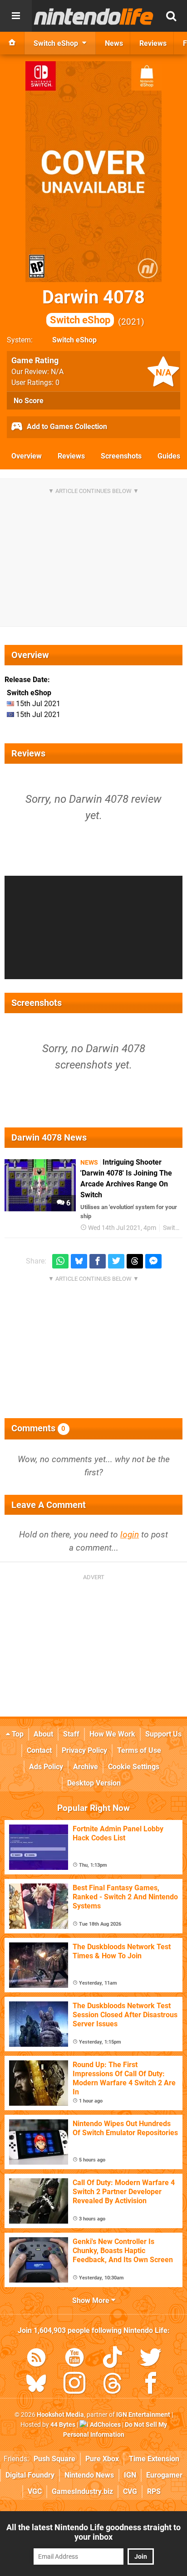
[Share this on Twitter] (116, 1261)
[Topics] (16, 16)
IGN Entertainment (143, 2415)
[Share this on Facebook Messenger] (153, 1261)
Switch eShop (74, 340)
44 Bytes (63, 2425)
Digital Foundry (30, 2475)
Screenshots (121, 456)
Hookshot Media (60, 2415)
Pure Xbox (102, 2459)
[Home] (12, 43)
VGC (35, 2491)
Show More (92, 2300)
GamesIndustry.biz (82, 2491)
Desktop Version (94, 1783)
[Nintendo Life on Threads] (113, 2385)
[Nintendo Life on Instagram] (74, 2385)
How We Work (112, 1734)
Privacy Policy (84, 1750)
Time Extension (154, 2459)
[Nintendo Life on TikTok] (113, 2359)
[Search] (171, 16)
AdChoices (105, 2425)
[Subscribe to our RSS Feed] (36, 2359)
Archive (86, 1767)
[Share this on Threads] (135, 1261)
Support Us (163, 1734)
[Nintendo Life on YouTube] (74, 2359)
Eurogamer (164, 2475)
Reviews (71, 456)
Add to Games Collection (66, 427)
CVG (130, 2491)
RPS (154, 2491)
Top (17, 1734)
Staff (71, 1734)
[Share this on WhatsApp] (60, 1261)
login (130, 1534)
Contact (39, 1750)
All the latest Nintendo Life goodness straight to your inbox (93, 2532)
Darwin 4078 (93, 306)
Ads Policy (46, 1767)
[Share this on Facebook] (98, 1261)
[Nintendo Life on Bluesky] (36, 2385)
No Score (29, 401)
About (43, 1734)
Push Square (54, 2459)
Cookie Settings (134, 1767)
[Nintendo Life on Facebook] (151, 2385)
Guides (169, 456)
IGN (130, 2475)
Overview (27, 456)
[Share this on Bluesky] (79, 1261)
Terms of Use (139, 1750)
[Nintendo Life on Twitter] (151, 2359)
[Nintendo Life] (94, 16)
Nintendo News (89, 2475)
